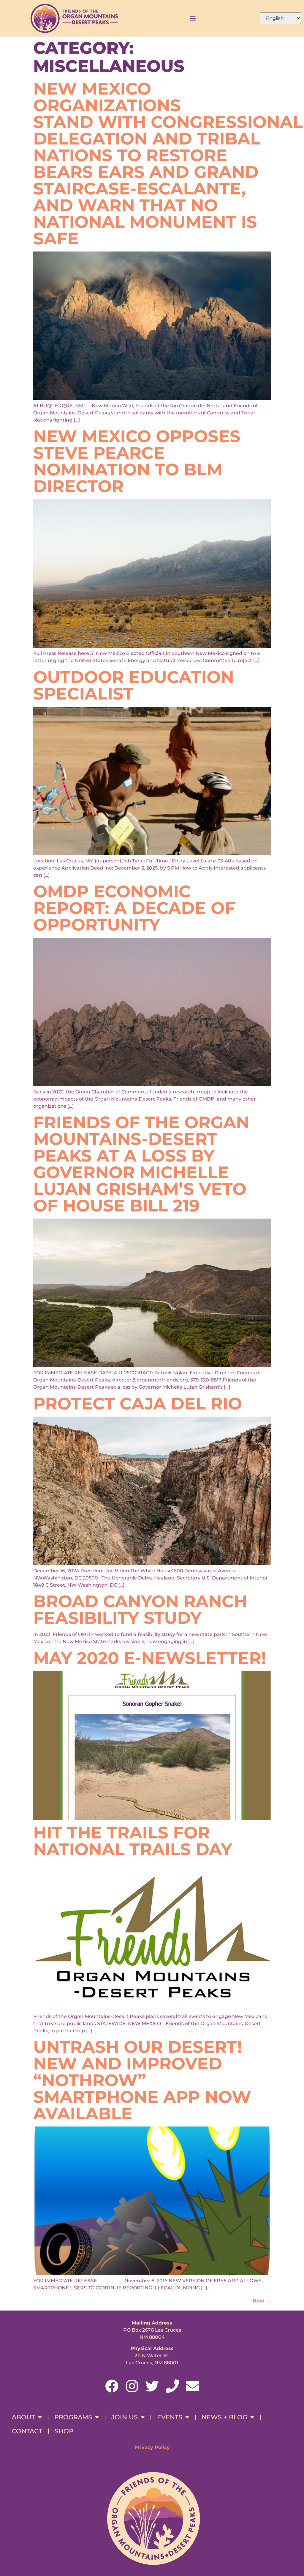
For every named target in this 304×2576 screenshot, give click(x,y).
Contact (27, 2431)
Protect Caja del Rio (138, 1403)
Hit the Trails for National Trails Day (133, 1841)
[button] (193, 18)
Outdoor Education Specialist (134, 685)
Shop (64, 2431)
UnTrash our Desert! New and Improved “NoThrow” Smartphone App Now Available (142, 2080)
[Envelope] (193, 2386)
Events (170, 2417)
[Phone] (172, 2386)
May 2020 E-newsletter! (150, 1658)
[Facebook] (112, 2386)
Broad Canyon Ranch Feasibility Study (140, 1610)
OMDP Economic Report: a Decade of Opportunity (134, 908)
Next (262, 2301)
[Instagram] (132, 2386)
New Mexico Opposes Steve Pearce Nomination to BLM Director (137, 461)
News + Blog (224, 2417)
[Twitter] (152, 2386)
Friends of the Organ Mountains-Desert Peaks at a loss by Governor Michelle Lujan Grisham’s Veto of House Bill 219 (141, 1164)
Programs (73, 2417)
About (23, 2417)
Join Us (125, 2417)
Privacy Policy (152, 2447)
